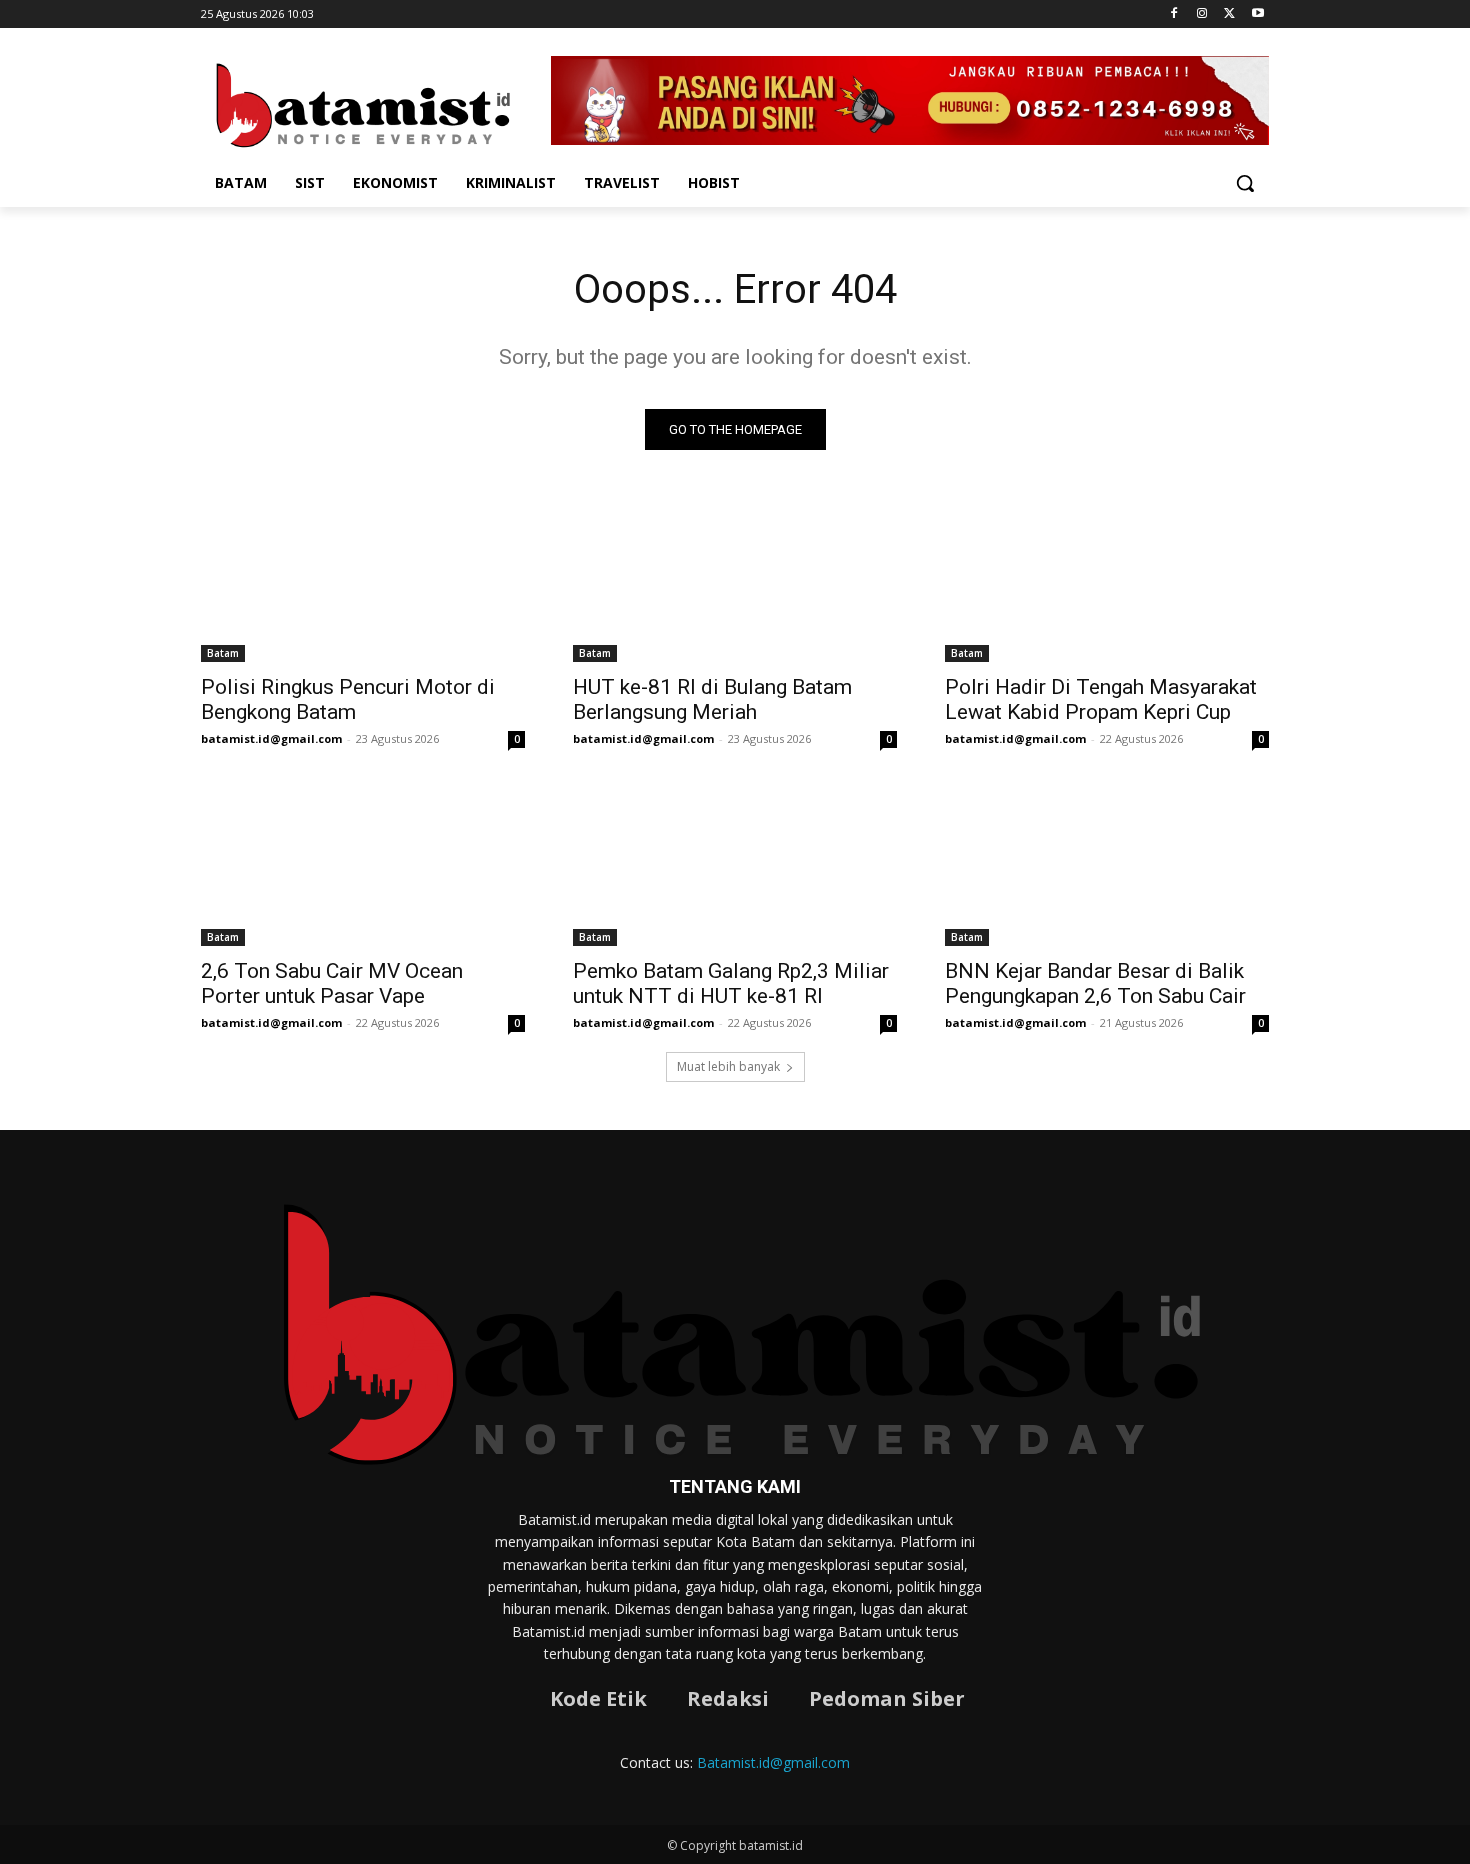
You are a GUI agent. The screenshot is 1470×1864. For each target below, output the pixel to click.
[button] (1245, 183)
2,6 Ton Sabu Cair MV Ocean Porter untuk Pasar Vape (332, 983)
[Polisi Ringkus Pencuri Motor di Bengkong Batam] (363, 581)
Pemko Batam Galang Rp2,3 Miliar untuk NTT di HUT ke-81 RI (731, 983)
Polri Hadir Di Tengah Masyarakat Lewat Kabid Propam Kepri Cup (1101, 699)
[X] (1229, 14)
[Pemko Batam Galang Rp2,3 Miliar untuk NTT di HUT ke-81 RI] (735, 865)
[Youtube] (1257, 14)
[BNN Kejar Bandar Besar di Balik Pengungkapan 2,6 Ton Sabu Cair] (1107, 865)
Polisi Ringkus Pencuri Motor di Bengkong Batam (348, 699)
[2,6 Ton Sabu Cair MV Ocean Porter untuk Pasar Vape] (363, 865)
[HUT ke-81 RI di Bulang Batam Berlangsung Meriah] (735, 581)
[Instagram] (1202, 14)
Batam (223, 653)
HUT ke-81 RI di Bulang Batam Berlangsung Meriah (712, 699)
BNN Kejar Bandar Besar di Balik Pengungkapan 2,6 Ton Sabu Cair (1095, 983)
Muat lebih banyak (728, 1066)
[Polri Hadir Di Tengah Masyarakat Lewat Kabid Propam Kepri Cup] (1107, 581)
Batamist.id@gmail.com (773, 1762)
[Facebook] (1174, 14)
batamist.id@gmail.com (271, 738)
